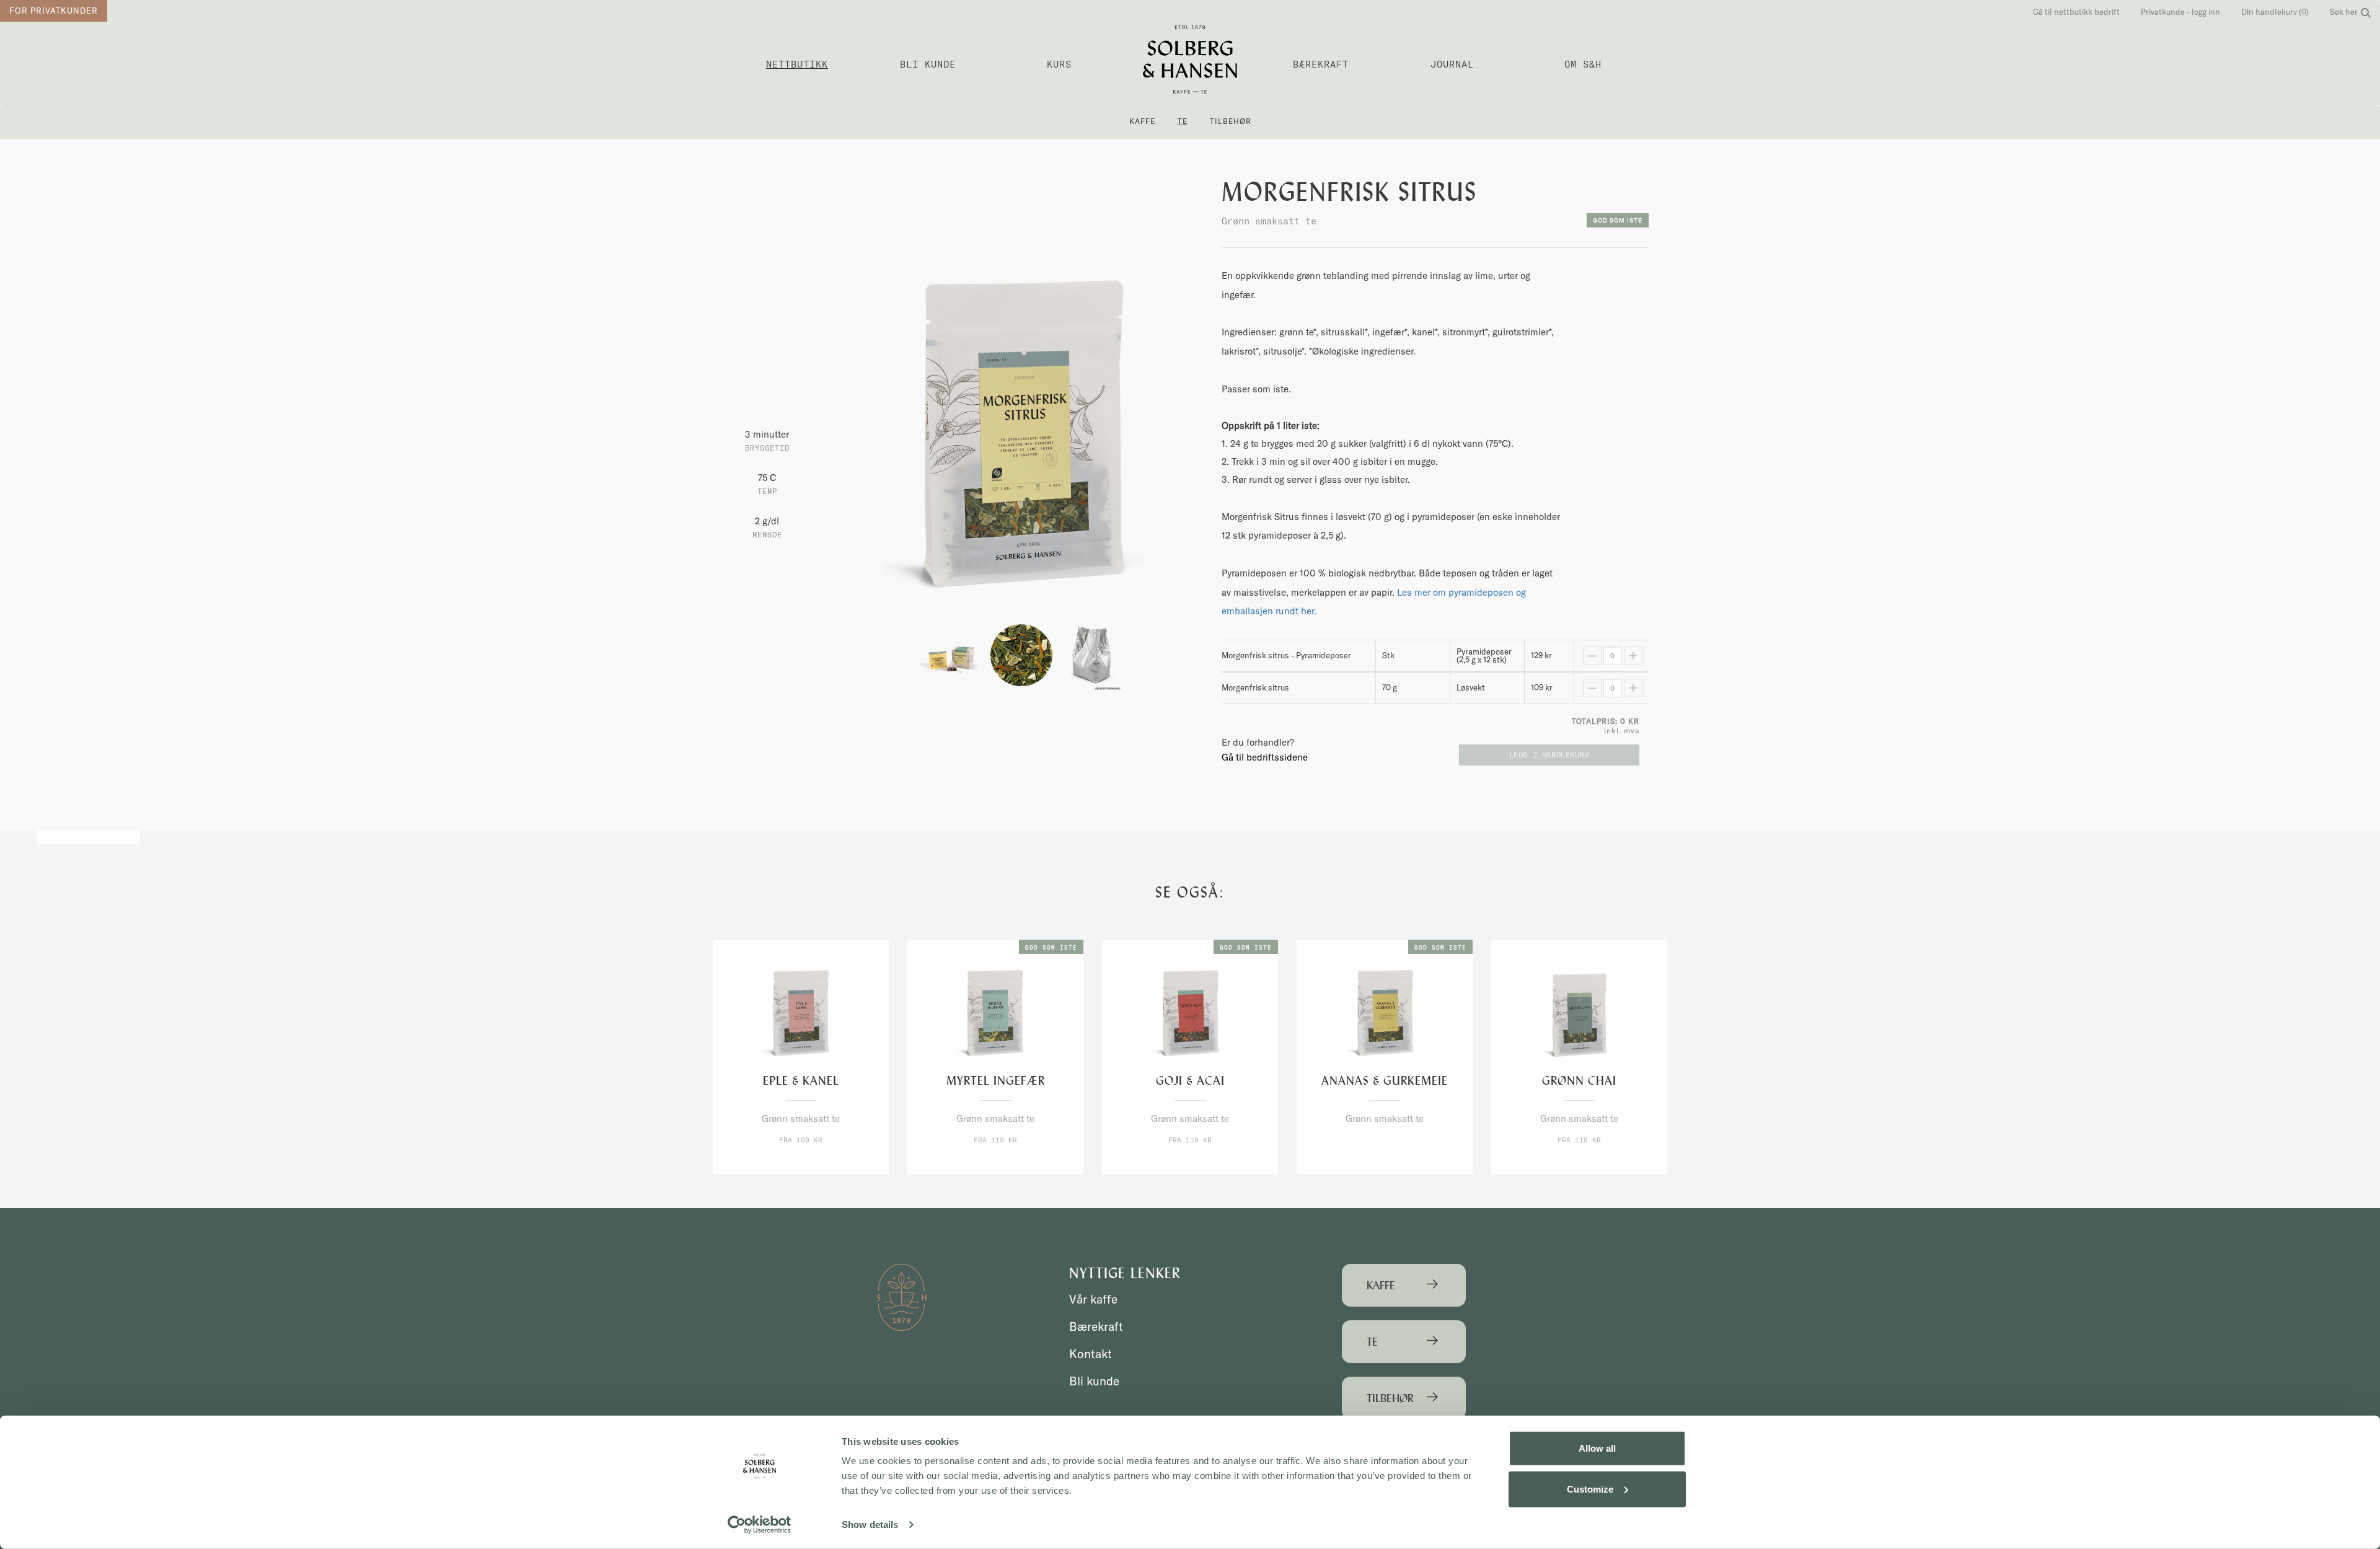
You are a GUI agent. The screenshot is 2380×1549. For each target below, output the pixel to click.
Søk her (2344, 12)
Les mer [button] (826, 1163)
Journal (1452, 64)
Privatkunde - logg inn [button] (2180, 12)
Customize (1590, 1489)
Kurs (1059, 64)
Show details (870, 1525)
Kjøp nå (775, 1163)
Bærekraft (1321, 64)
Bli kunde (928, 64)
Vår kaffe (1093, 1299)
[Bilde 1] (952, 654)
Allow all (1597, 1448)
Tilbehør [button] (1231, 121)
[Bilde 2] (1023, 654)
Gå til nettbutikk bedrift (2076, 12)
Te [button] (1183, 121)
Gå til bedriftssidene (1265, 757)
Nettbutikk (797, 64)
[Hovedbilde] (1021, 444)
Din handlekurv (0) (2275, 12)
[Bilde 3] (1092, 654)
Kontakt (1091, 1354)
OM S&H (1583, 64)
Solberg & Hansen (1190, 59)
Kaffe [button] (1142, 121)
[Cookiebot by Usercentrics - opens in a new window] (760, 1525)
